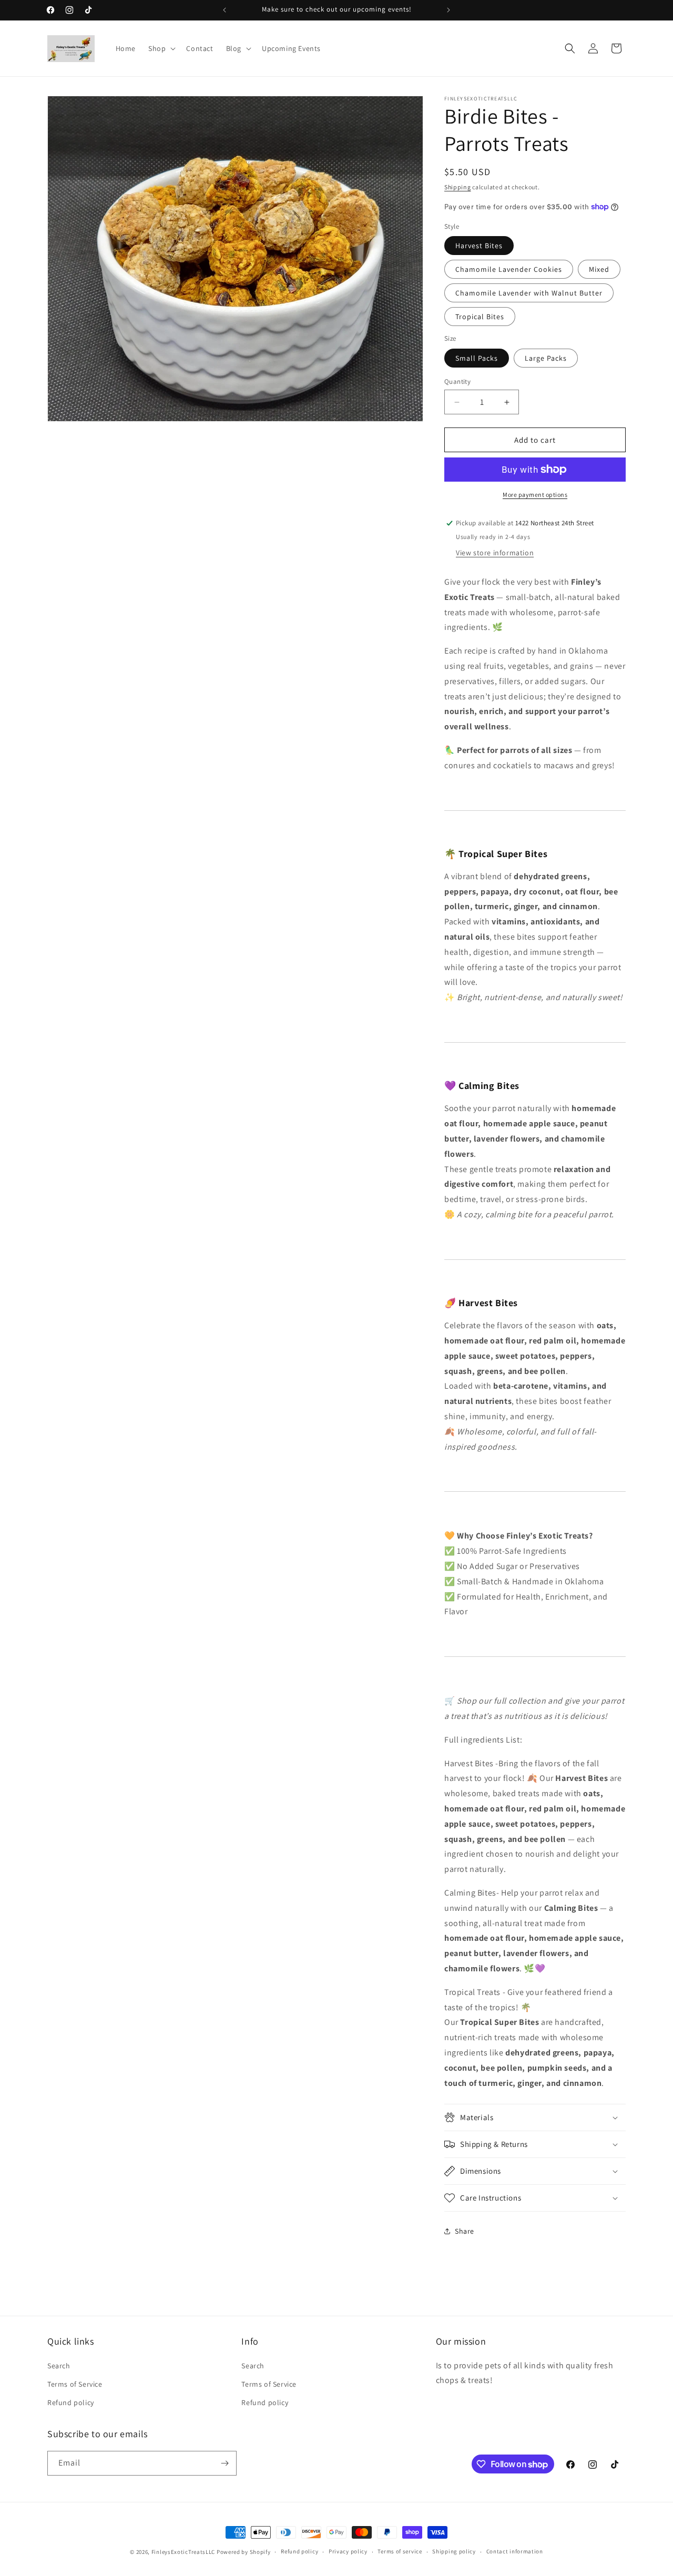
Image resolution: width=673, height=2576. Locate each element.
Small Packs (477, 358)
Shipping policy (454, 2551)
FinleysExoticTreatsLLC (183, 2552)
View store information (495, 553)
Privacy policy (348, 2551)
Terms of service (400, 2551)
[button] (161, 48)
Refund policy (71, 2402)
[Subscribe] (225, 2463)
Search (59, 2366)
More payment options (535, 495)
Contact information (515, 2551)
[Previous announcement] (225, 10)
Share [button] (465, 2231)
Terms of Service (75, 2384)
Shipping (458, 187)
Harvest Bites (479, 246)
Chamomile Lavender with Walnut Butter (529, 293)
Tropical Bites (480, 317)
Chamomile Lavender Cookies (509, 269)
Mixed (599, 269)
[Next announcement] (448, 10)
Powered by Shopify (244, 2552)
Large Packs (546, 358)
